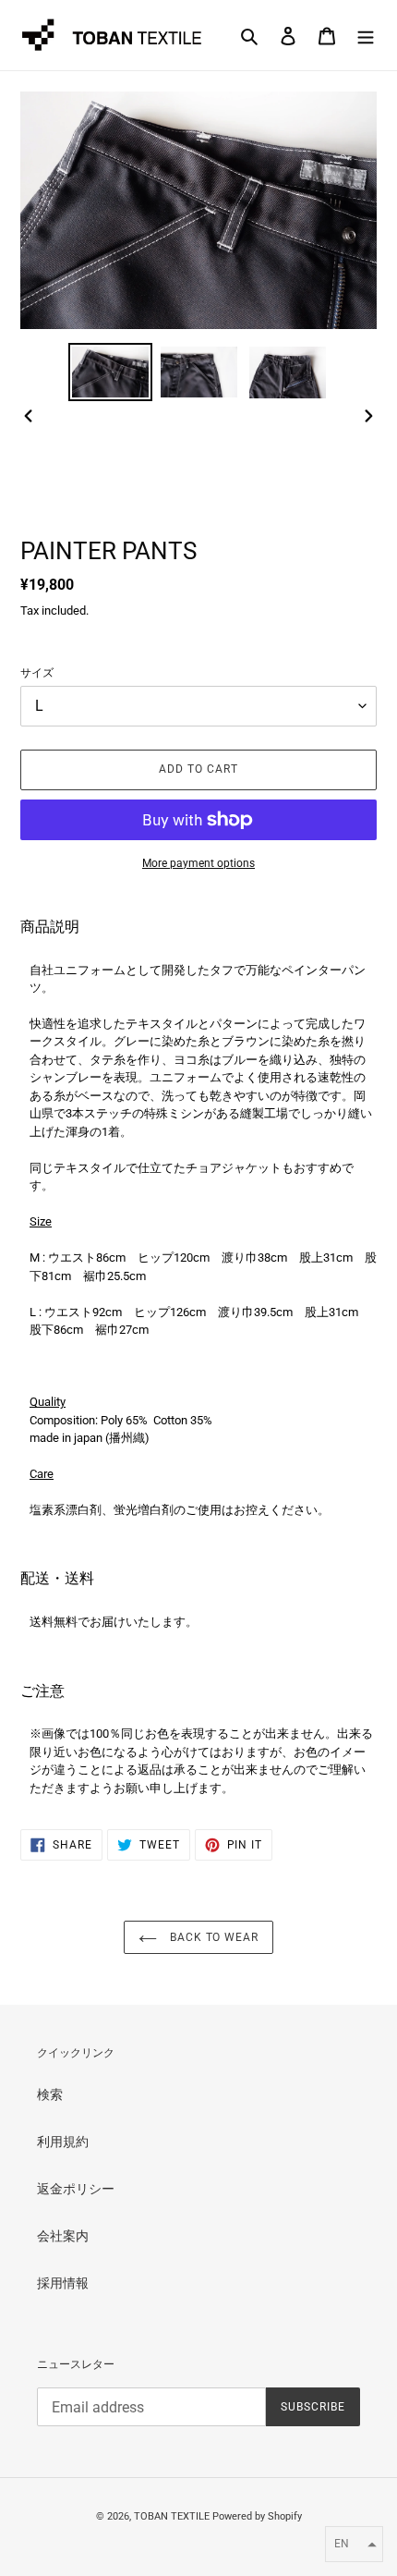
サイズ (37, 673)
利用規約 (63, 2142)
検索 (50, 2094)
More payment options (198, 863)
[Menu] (366, 35)
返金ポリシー (76, 2189)
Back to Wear (212, 1937)
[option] (111, 372)
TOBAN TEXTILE (172, 2516)
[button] (354, 2544)
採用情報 (63, 2283)
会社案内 (63, 2236)
